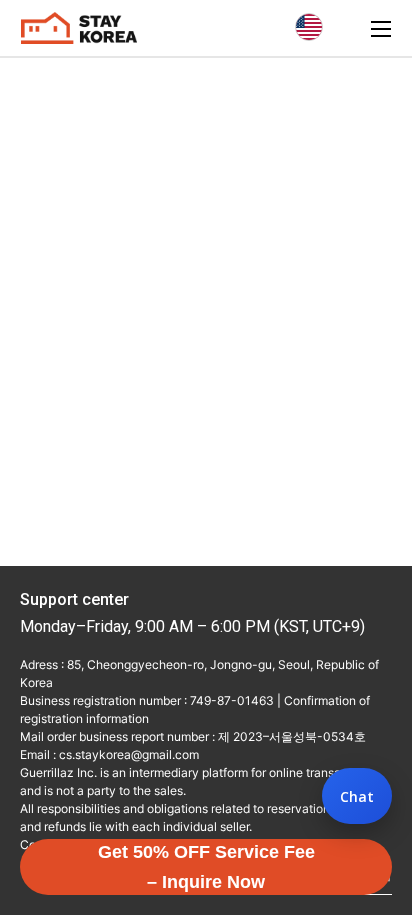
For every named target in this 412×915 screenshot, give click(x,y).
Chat (357, 796)
